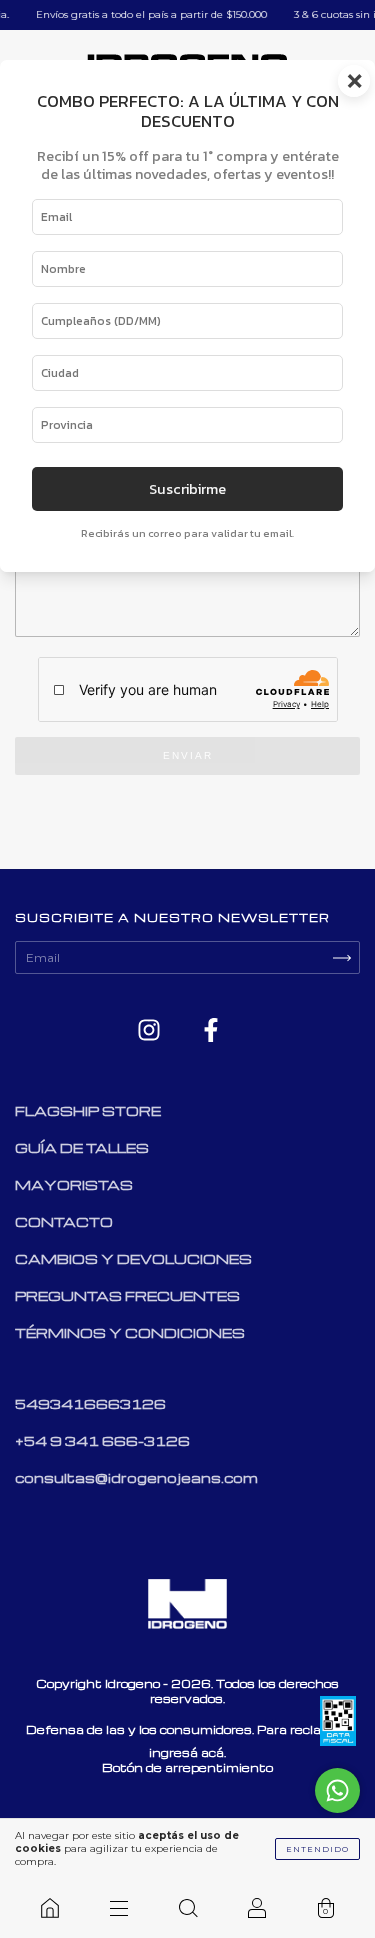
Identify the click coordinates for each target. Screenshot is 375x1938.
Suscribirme (187, 489)
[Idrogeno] (49, 1908)
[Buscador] (187, 1908)
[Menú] (118, 1908)
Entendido (317, 1849)
